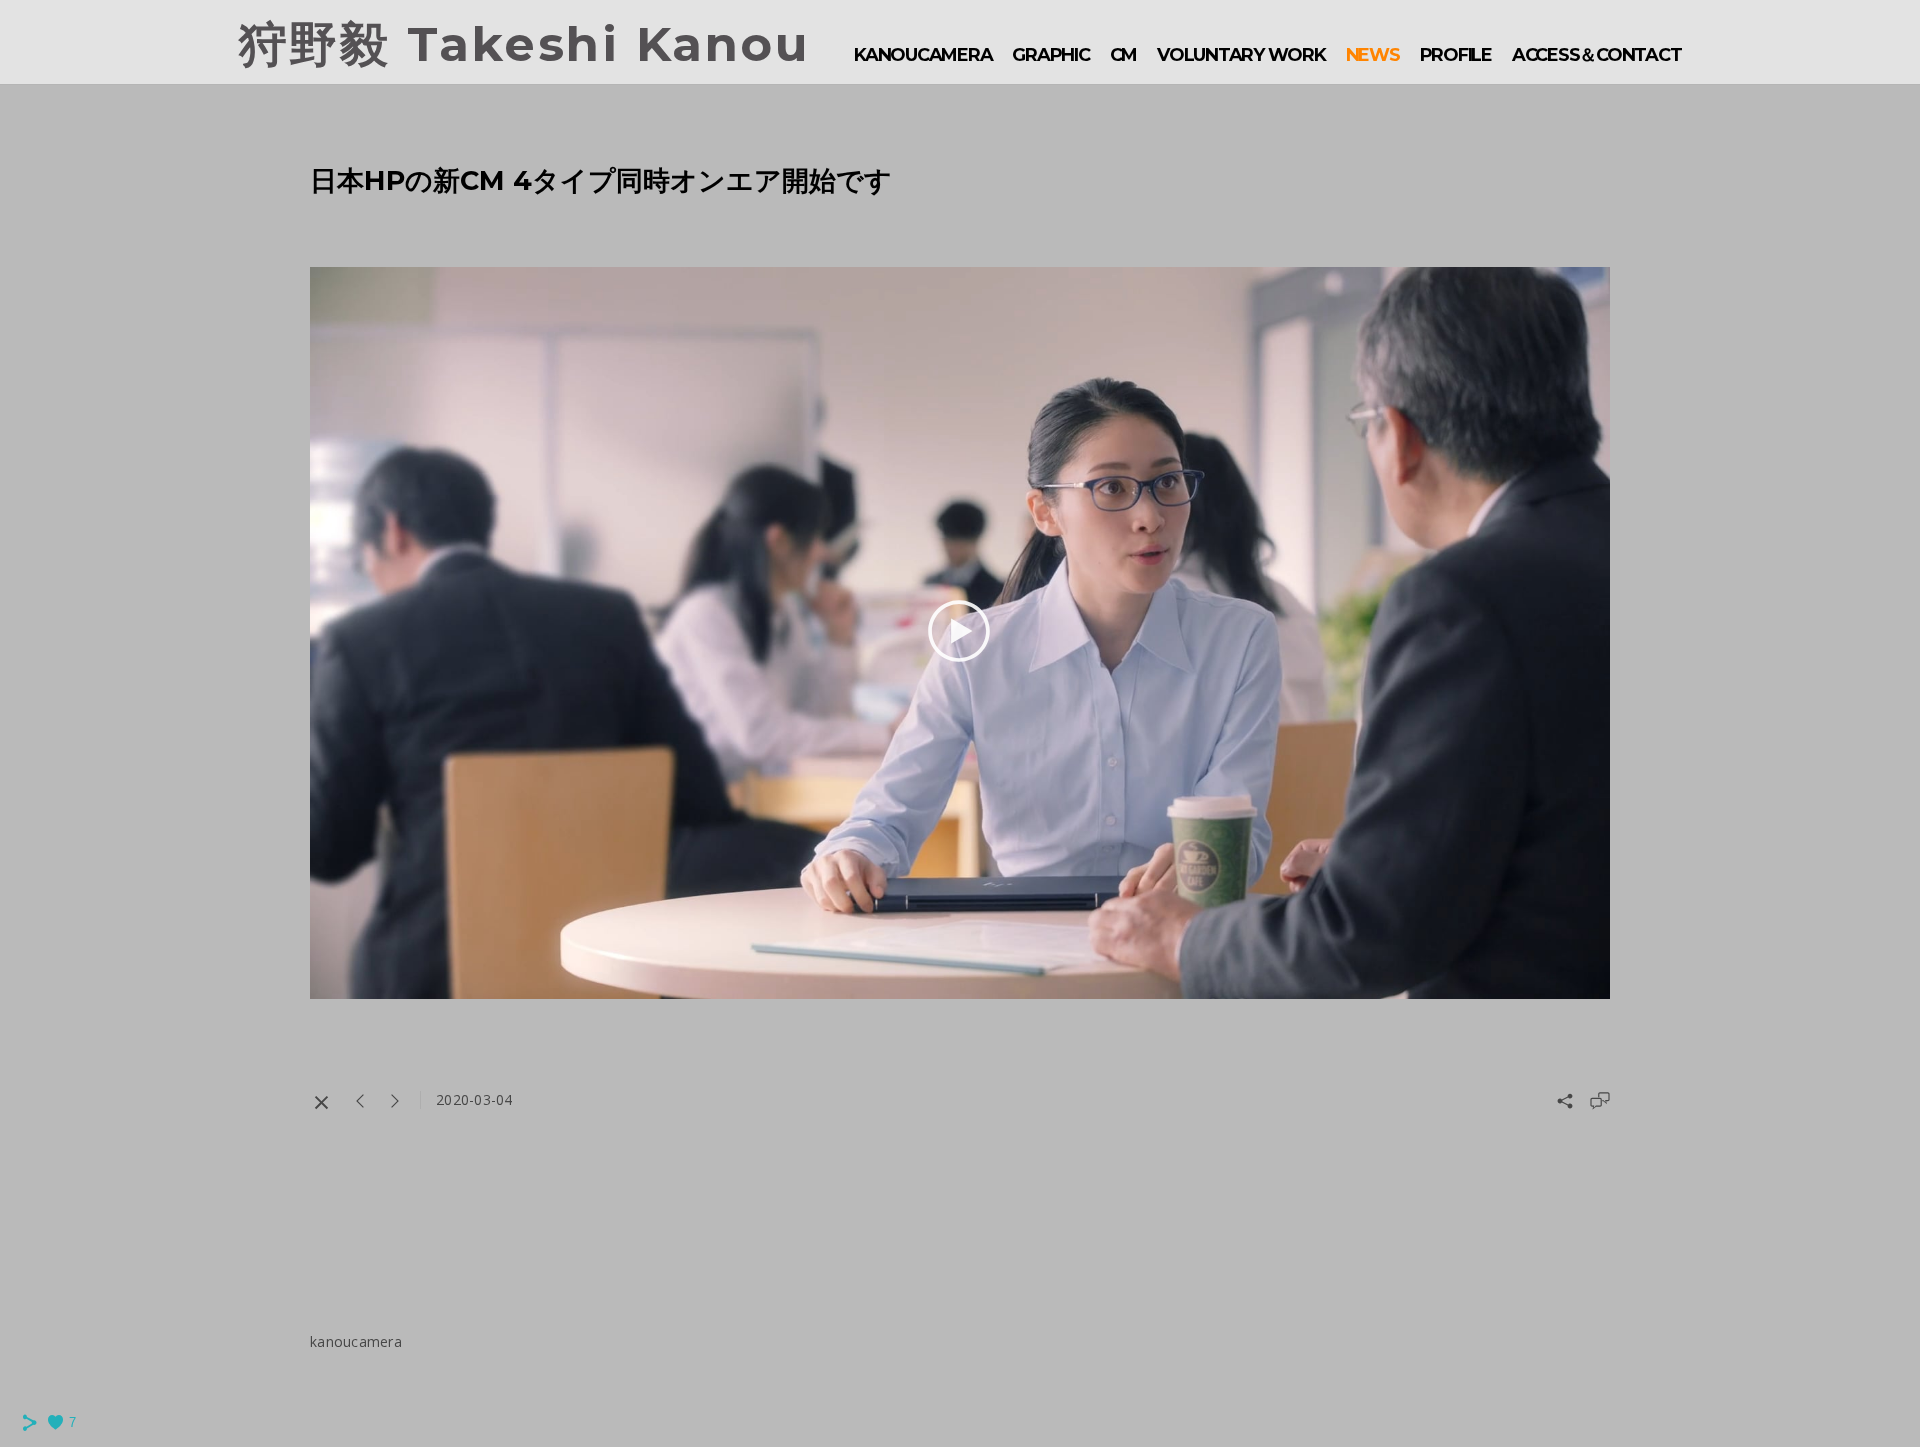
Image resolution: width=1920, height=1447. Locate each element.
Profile (1456, 55)
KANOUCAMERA (923, 55)
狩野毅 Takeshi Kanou (525, 44)
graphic (1050, 55)
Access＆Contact (1597, 55)
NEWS (1373, 55)
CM (1124, 55)
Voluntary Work (1241, 55)
